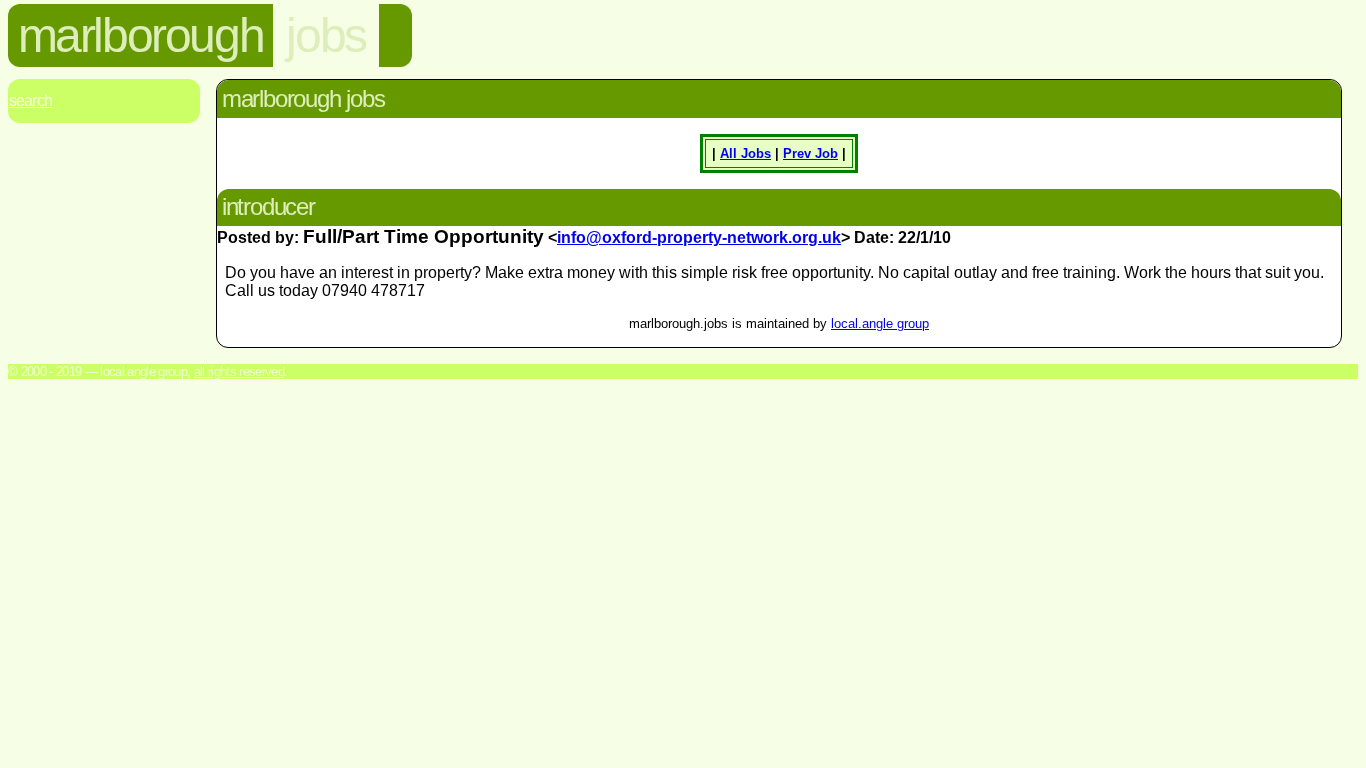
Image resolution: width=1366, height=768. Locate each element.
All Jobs (745, 153)
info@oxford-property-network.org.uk (699, 237)
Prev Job (810, 153)
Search (30, 100)
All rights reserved (239, 371)
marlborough (141, 35)
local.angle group (880, 323)
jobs (325, 35)
